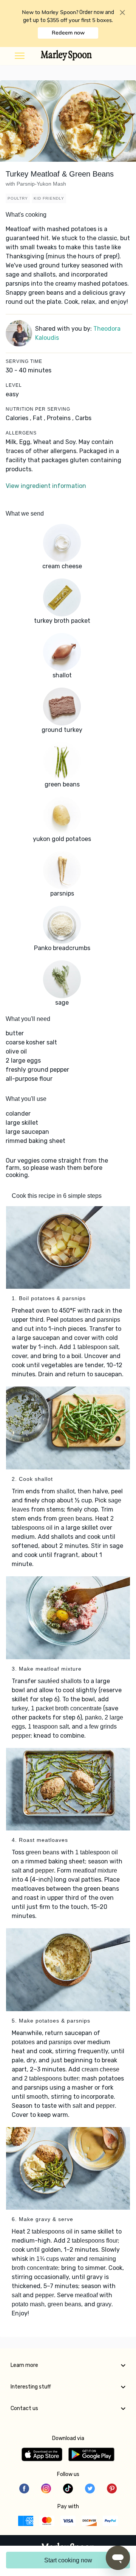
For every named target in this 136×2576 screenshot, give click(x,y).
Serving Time (24, 361)
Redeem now (68, 33)
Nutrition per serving (38, 409)
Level (14, 385)
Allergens (21, 433)
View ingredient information (46, 486)
